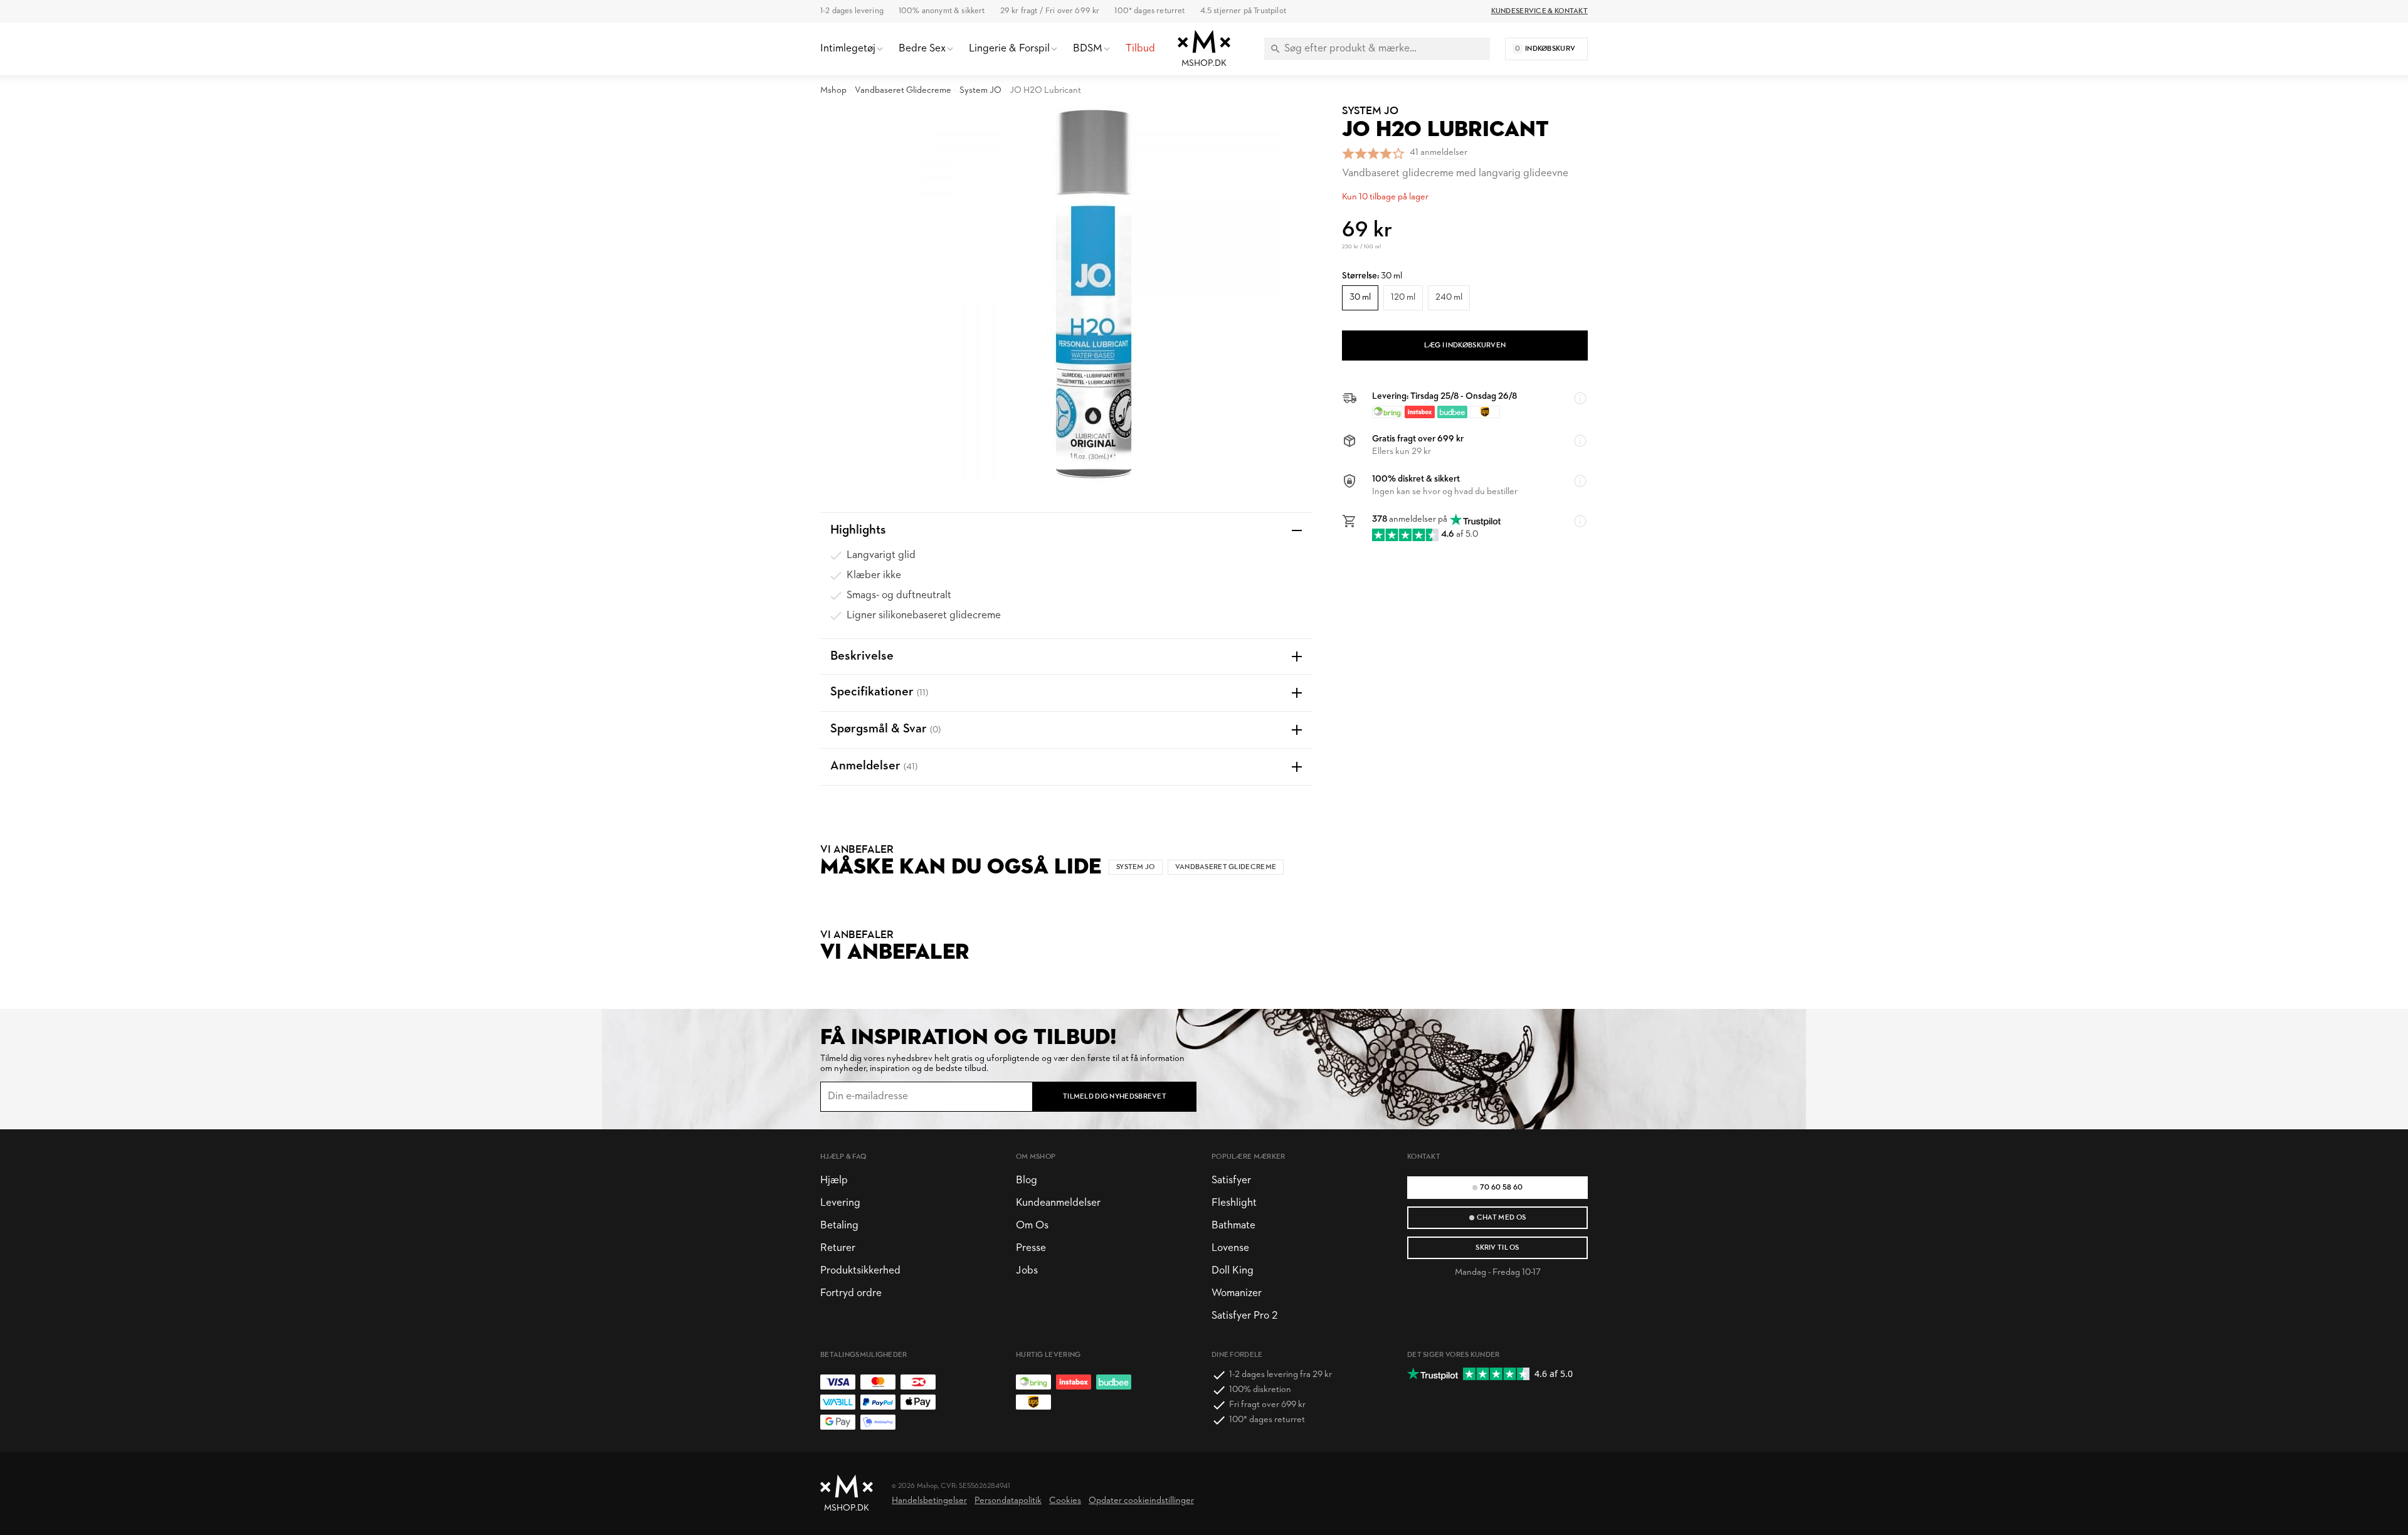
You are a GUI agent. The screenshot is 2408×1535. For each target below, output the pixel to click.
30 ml (1360, 298)
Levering (840, 1203)
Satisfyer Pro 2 (1244, 1316)
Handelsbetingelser (929, 1501)
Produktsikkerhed (860, 1271)
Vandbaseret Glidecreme (903, 91)
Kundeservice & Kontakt (1539, 11)
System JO (980, 91)
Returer (838, 1248)
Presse (1031, 1248)
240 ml (1449, 298)
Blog (1027, 1180)
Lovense (1230, 1248)
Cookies (1065, 1501)
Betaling (839, 1226)
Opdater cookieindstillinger (1141, 1501)
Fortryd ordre (851, 1293)
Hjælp (834, 1180)
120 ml (1403, 298)
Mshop (833, 91)
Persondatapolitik (1008, 1501)
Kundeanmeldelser (1058, 1203)
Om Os (1032, 1226)
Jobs (1027, 1271)
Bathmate (1233, 1226)
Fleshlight (1234, 1203)
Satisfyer (1231, 1180)
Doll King (1233, 1271)
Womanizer (1237, 1293)
